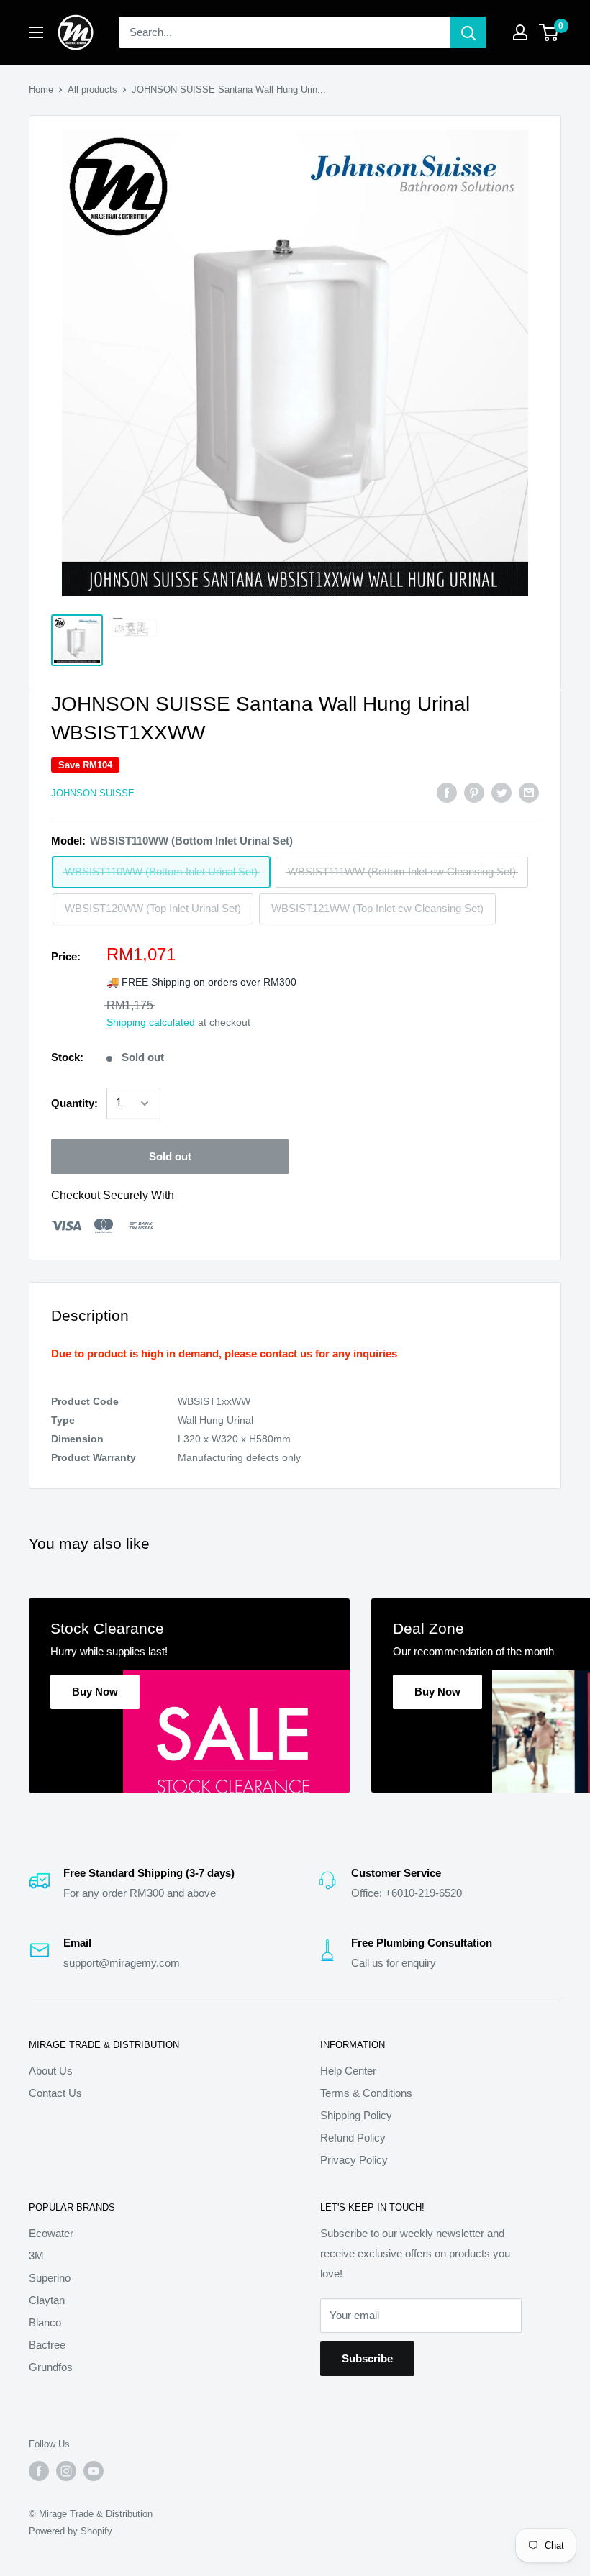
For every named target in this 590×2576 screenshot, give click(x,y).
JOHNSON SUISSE (93, 793)
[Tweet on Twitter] (501, 792)
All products (92, 90)
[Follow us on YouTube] (94, 2471)
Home (41, 90)
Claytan (47, 2300)
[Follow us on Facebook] (39, 2471)
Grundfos (51, 2367)
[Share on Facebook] (447, 792)
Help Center (348, 2071)
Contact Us (55, 2093)
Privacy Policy (354, 2160)
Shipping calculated (151, 1022)
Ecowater (51, 2233)
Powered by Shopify (71, 2531)
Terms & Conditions (366, 2093)
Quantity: (74, 1103)
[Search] (468, 32)
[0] (549, 32)
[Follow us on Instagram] (66, 2471)
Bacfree (47, 2345)
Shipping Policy (356, 2115)
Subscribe (367, 2358)
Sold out (170, 1156)
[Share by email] (529, 792)
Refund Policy (353, 2138)
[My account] (520, 32)
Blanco (45, 2322)
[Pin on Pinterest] (474, 792)
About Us (51, 2071)
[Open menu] (36, 32)
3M (36, 2256)
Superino (50, 2278)
